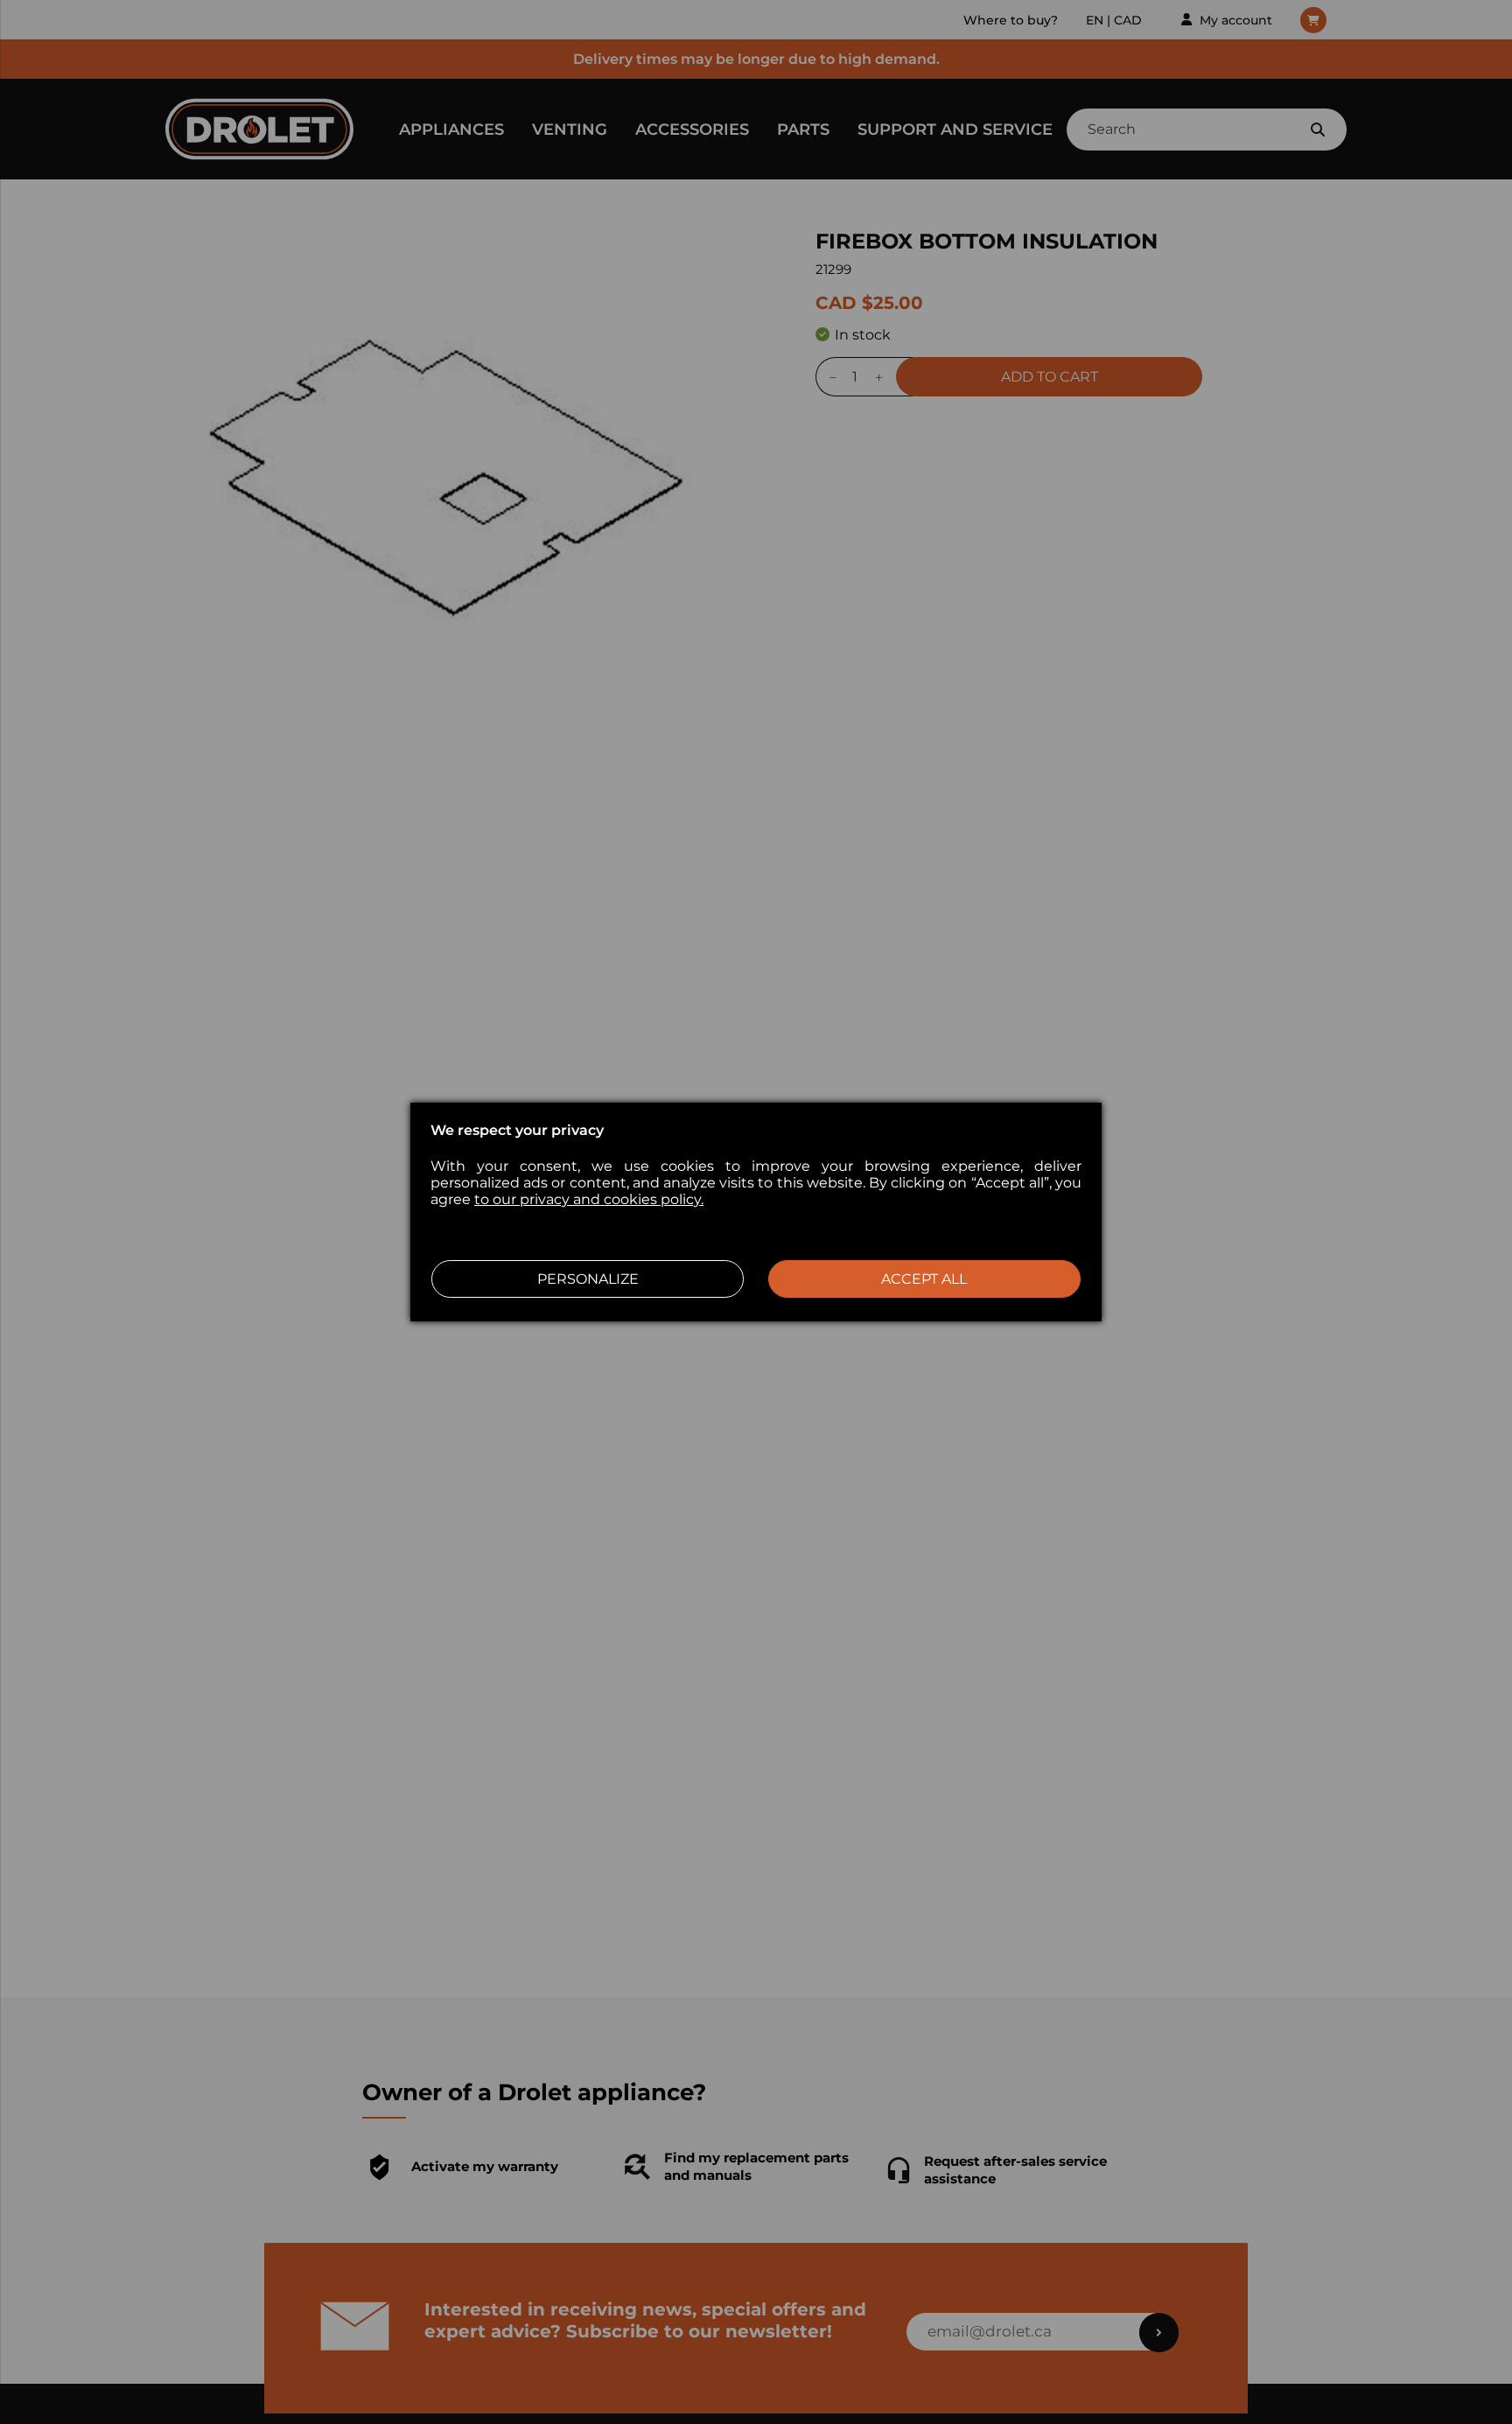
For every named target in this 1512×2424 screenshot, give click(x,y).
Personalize (588, 1279)
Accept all (924, 1279)
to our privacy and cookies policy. (589, 1199)
